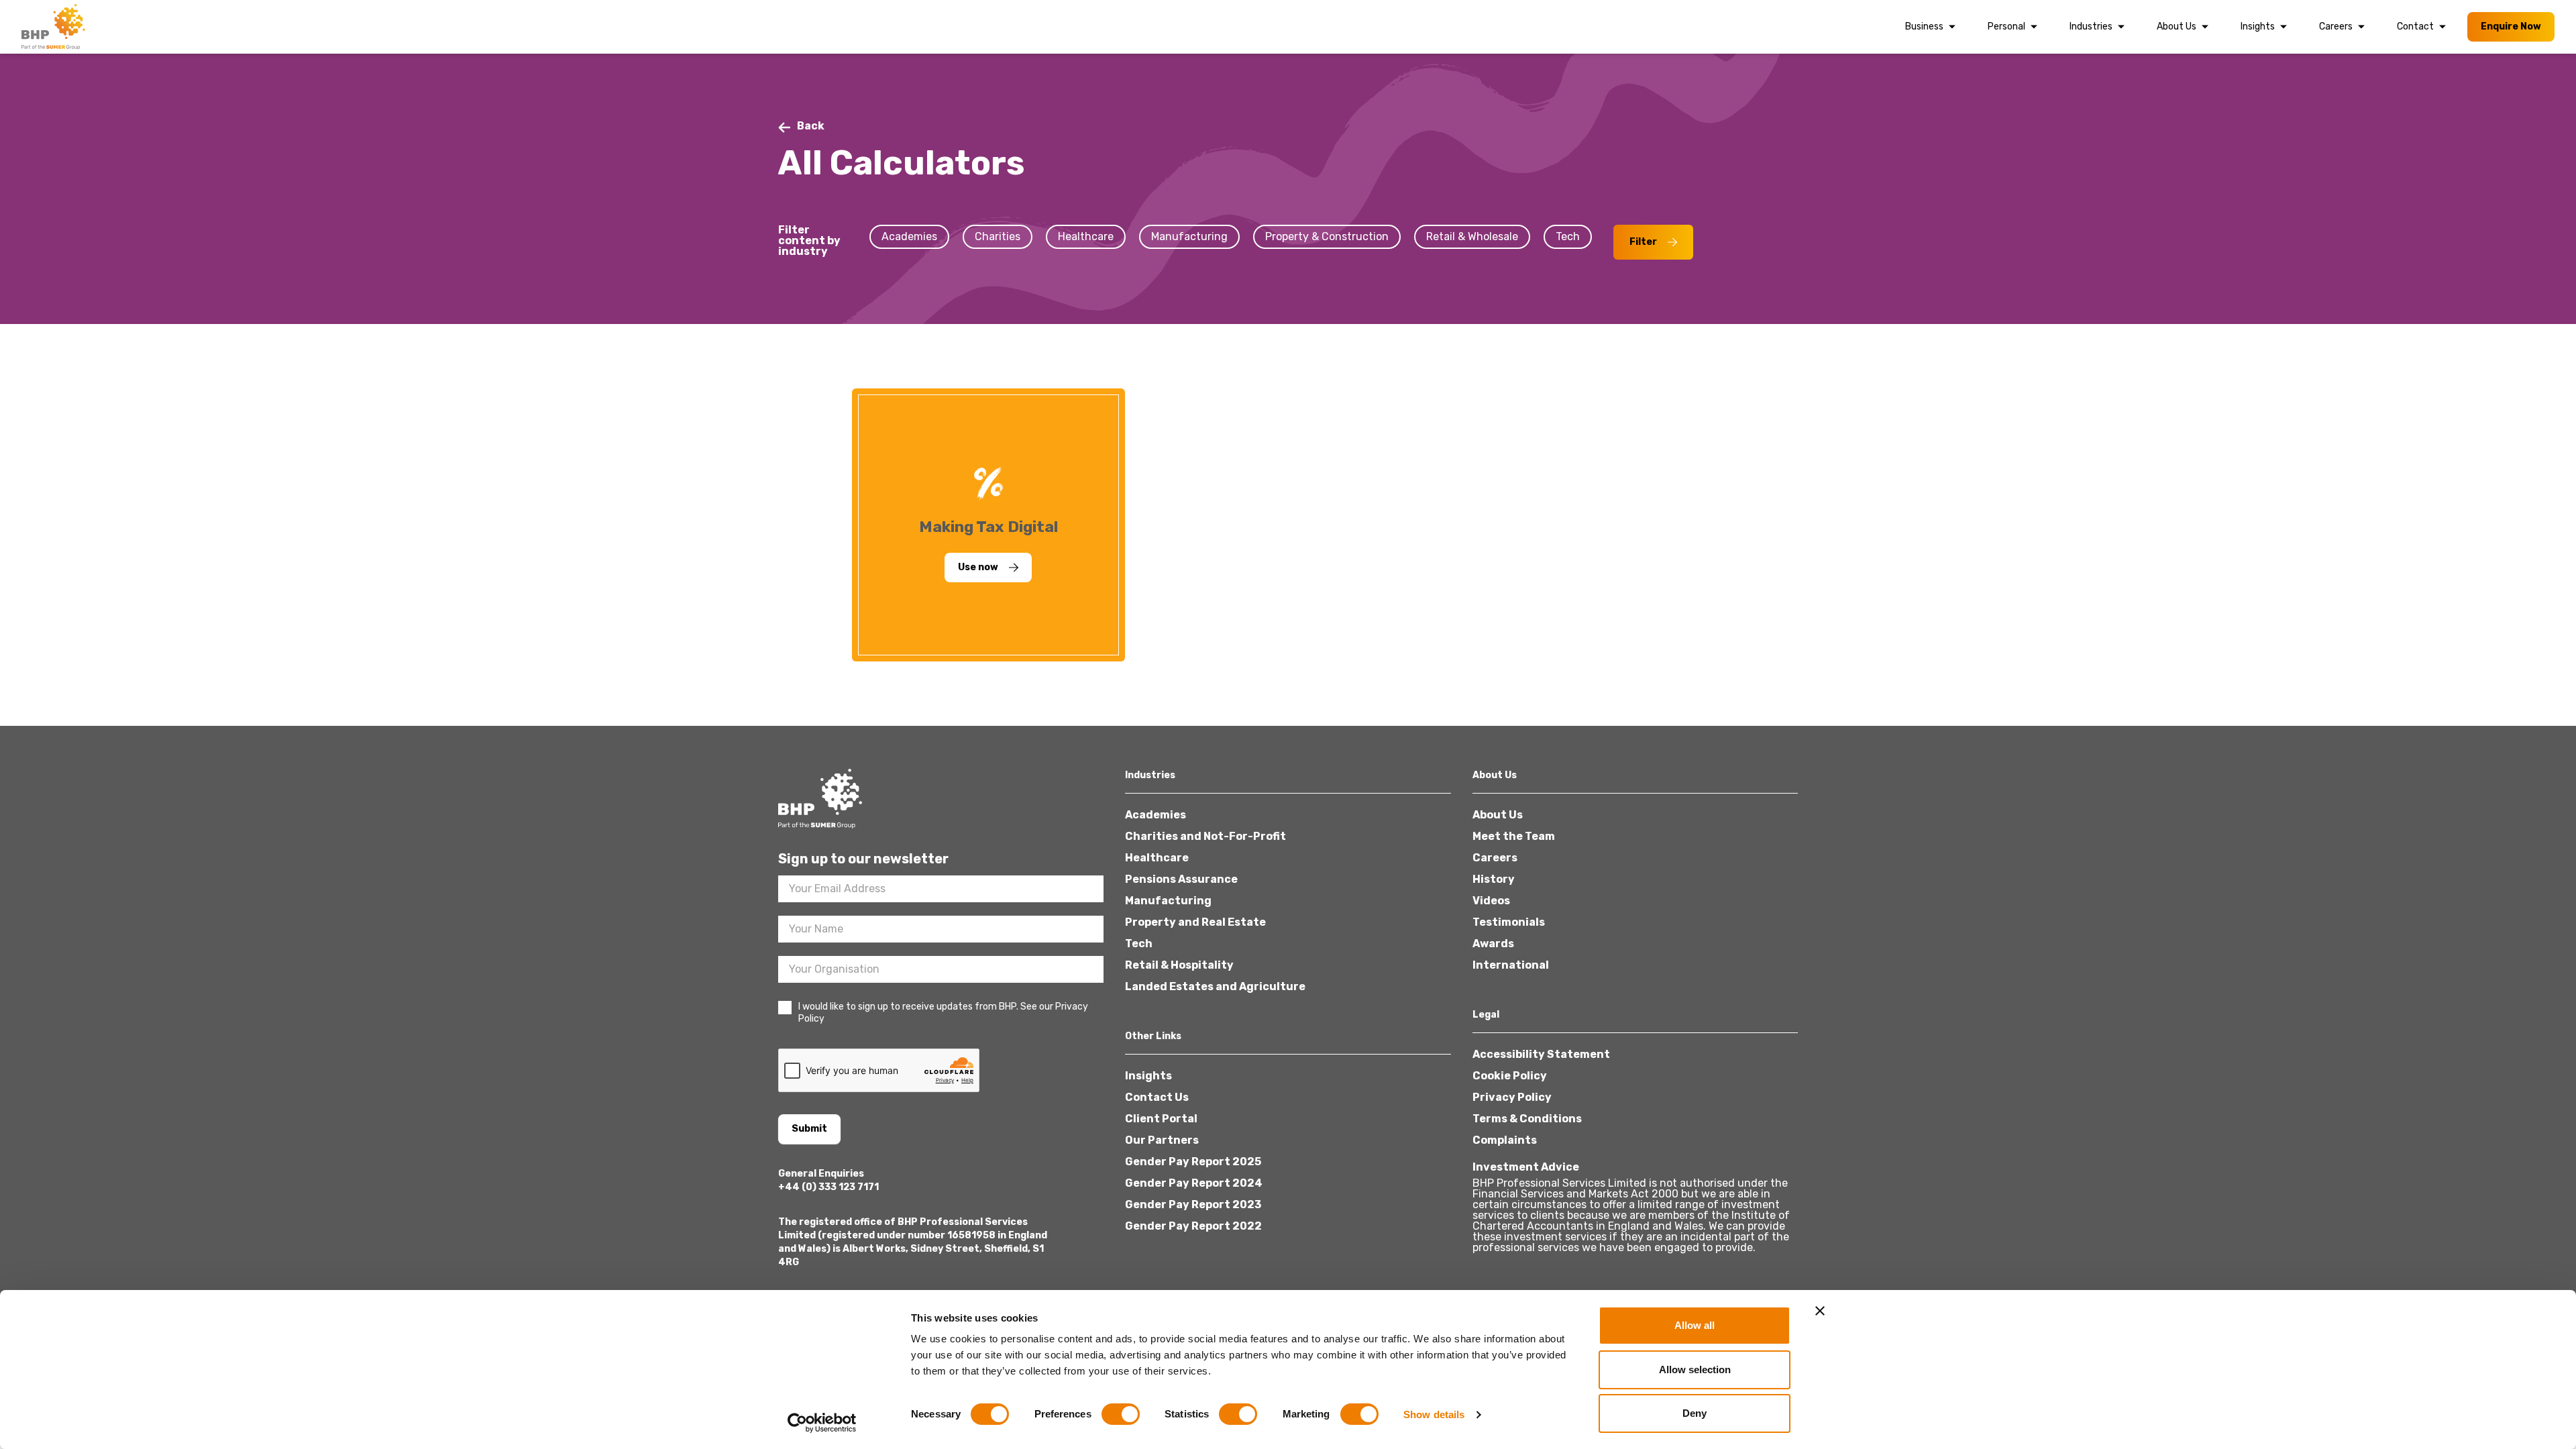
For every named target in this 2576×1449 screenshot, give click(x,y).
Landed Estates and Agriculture (1215, 986)
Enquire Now (2511, 26)
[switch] (1121, 1414)
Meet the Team (1514, 836)
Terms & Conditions (1527, 1119)
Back (811, 126)
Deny (1695, 1413)
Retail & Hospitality (1179, 965)
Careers (2336, 26)
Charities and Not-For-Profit (1205, 836)
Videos (1491, 901)
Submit (809, 1129)
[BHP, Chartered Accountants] (55, 27)
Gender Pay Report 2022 (1193, 1226)
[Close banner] (1820, 1311)
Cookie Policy (1510, 1076)
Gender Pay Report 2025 (1193, 1162)
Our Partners (1162, 1140)
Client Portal (1161, 1119)
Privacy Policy (1512, 1097)
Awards (1493, 944)
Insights (2258, 26)
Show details (1434, 1414)
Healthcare (1157, 858)
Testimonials (1509, 922)
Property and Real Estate (1195, 922)
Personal (2006, 26)
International (1511, 965)
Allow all (1695, 1325)
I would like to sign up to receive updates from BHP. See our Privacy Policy (943, 1013)
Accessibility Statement (1541, 1054)
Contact (2415, 26)
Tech (1139, 944)
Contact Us (1157, 1097)
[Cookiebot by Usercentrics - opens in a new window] (822, 1423)
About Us (2177, 26)
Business (1924, 26)
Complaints (1505, 1140)
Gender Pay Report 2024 (1194, 1183)
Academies (1156, 815)
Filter (1643, 242)
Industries (2091, 26)
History (1494, 879)
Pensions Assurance (1181, 879)
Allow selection (1695, 1370)
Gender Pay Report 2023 (1193, 1204)
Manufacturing (1168, 901)
